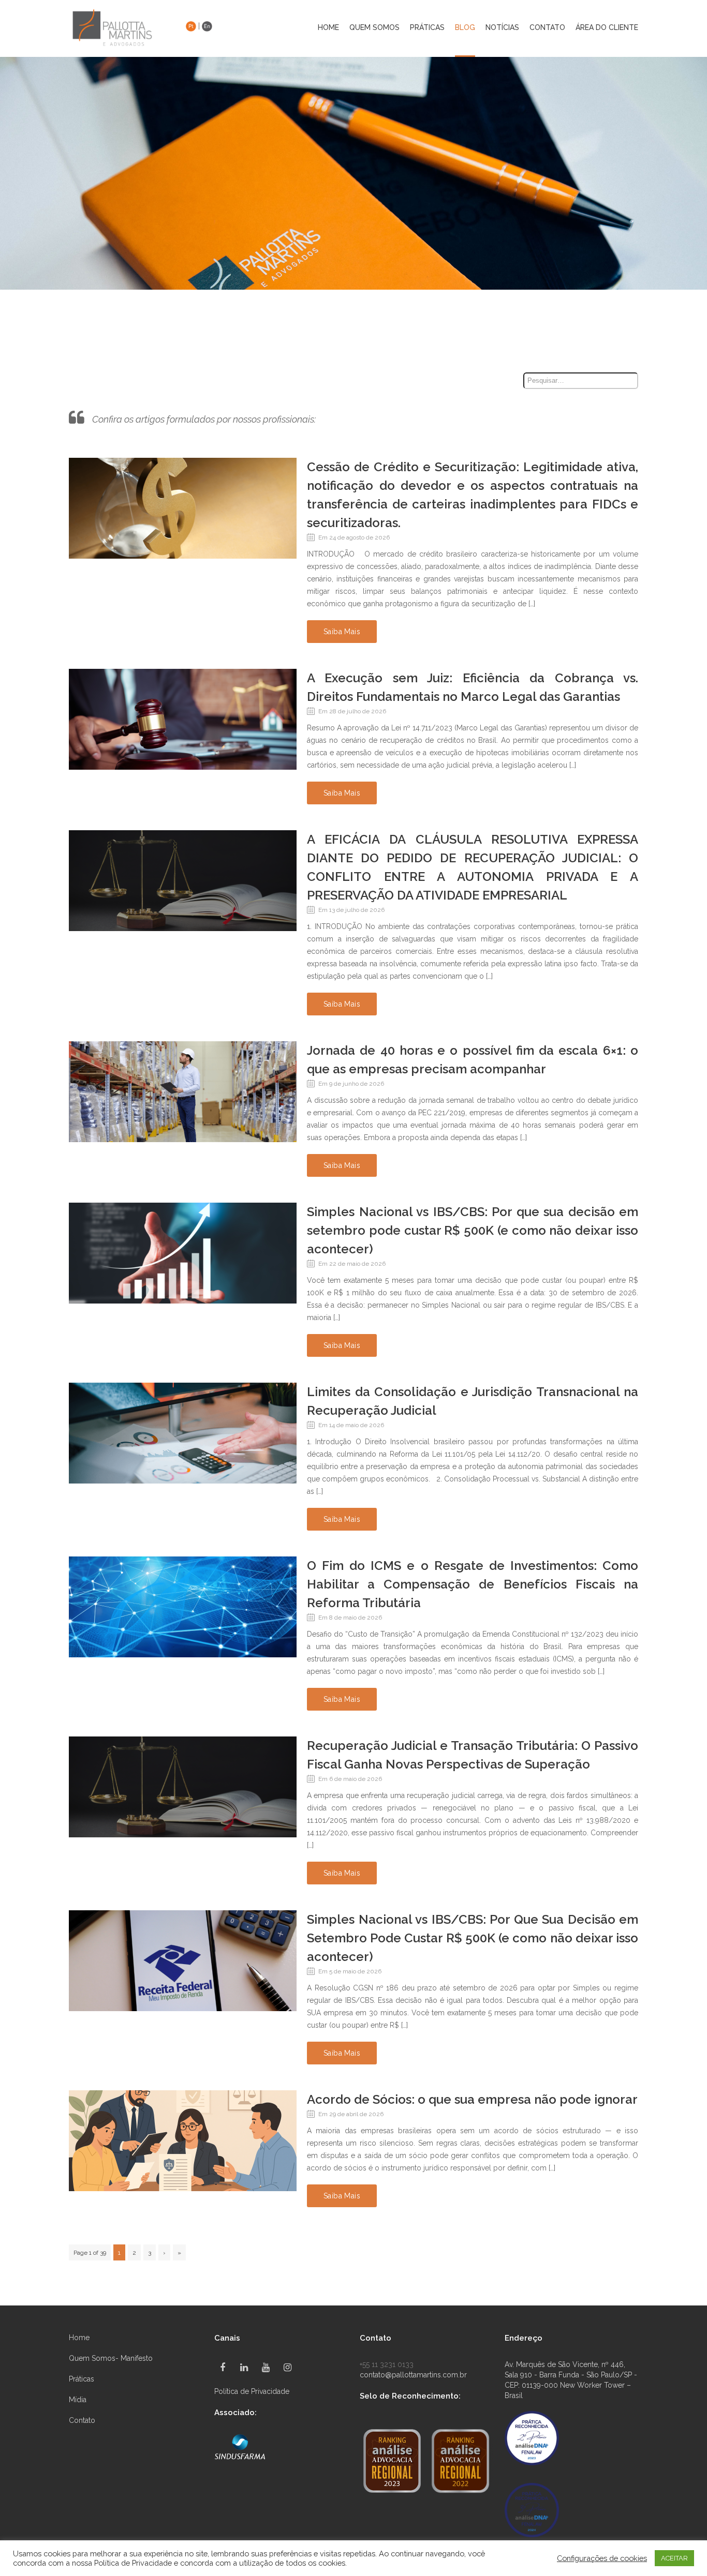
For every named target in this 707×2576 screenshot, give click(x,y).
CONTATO (547, 28)
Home (328, 28)
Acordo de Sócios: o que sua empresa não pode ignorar (472, 2099)
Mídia (78, 2400)
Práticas (82, 2379)
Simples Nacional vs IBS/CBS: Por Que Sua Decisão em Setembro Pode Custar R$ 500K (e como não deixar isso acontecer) (473, 1938)
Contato (82, 2420)
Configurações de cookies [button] (602, 2558)
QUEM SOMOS (374, 28)
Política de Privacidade (252, 2391)
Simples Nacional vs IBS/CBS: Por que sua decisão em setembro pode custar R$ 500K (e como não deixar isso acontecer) (473, 1230)
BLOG (465, 28)
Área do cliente (607, 28)
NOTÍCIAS (502, 28)
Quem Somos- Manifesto (111, 2358)
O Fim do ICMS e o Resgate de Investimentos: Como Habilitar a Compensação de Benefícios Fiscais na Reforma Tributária (473, 1584)
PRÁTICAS (427, 28)
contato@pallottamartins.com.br (413, 2375)
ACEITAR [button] (674, 2558)
